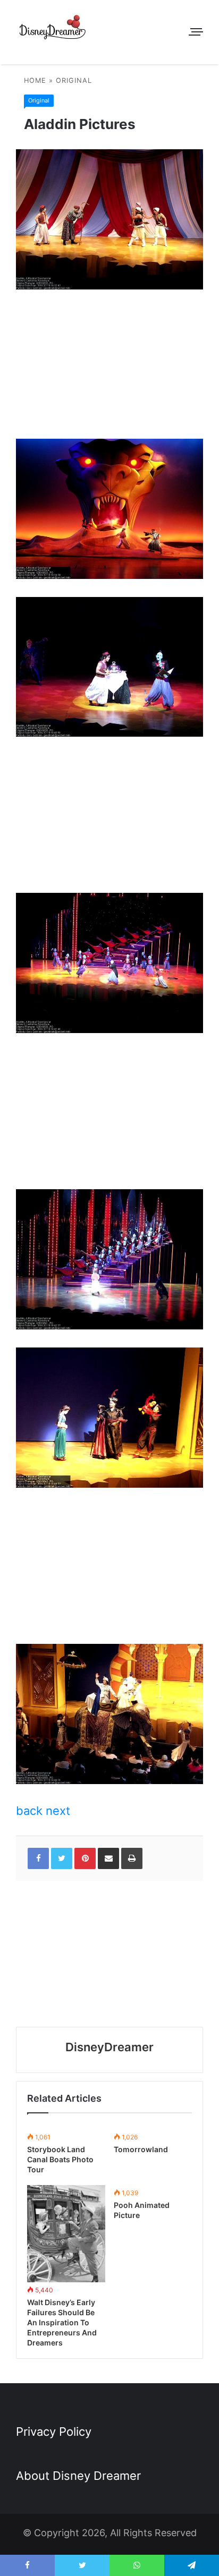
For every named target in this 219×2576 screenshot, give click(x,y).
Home (35, 80)
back (29, 1811)
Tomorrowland (141, 2149)
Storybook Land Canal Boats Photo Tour (60, 2159)
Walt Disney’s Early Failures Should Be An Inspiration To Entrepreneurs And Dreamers (62, 2322)
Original (74, 80)
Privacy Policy (54, 2432)
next (58, 1811)
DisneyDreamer (109, 2047)
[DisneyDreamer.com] (53, 29)
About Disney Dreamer (78, 2476)
